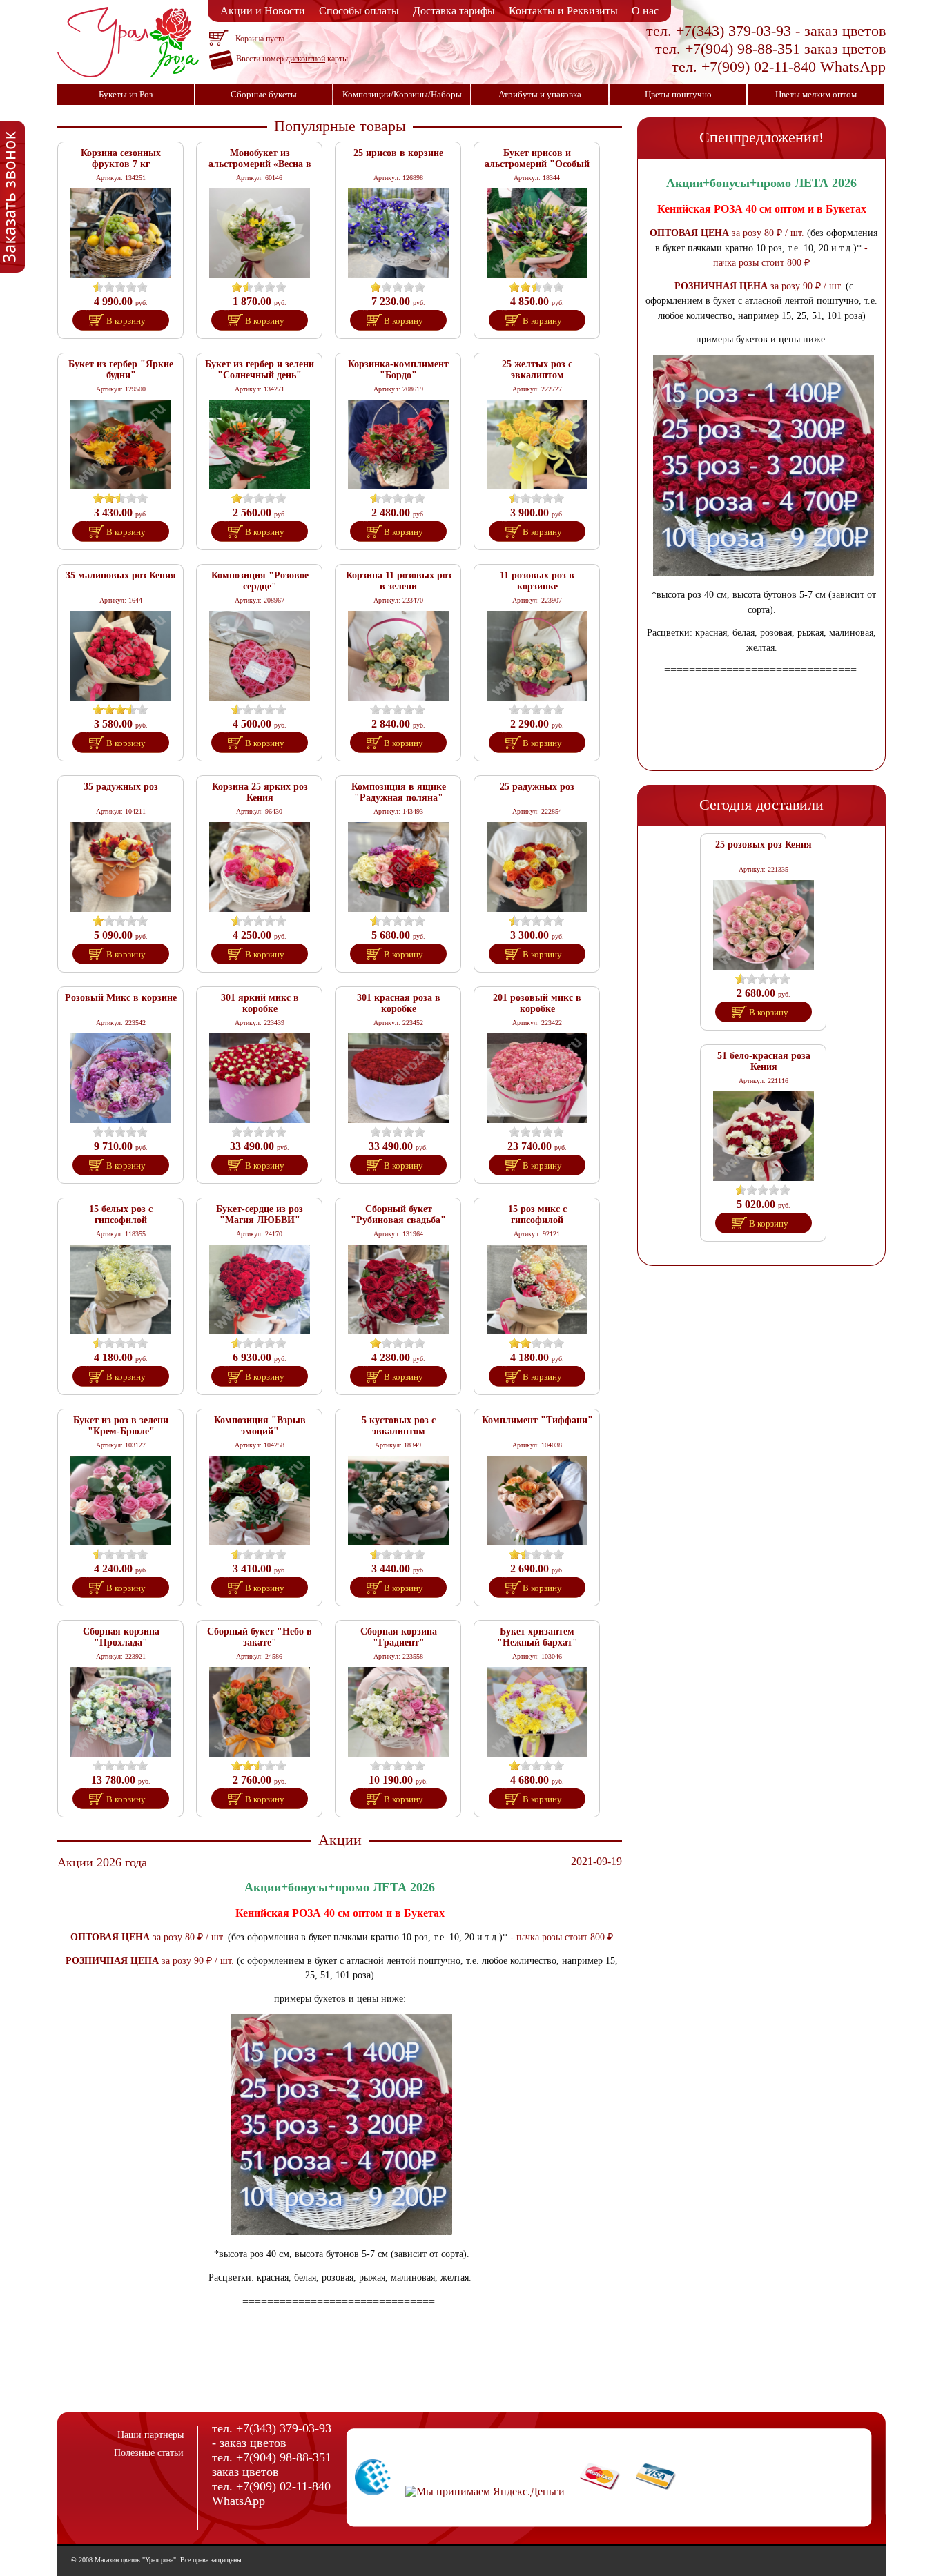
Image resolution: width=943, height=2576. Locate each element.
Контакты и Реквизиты (563, 11)
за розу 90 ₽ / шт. (196, 1960)
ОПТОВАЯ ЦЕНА (110, 1937)
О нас (645, 11)
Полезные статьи (149, 2453)
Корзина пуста (260, 39)
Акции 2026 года (102, 1862)
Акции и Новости (263, 11)
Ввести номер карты (292, 59)
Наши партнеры (150, 2435)
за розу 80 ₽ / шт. (187, 1937)
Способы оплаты (359, 11)
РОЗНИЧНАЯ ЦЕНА (112, 1960)
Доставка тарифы (454, 11)
